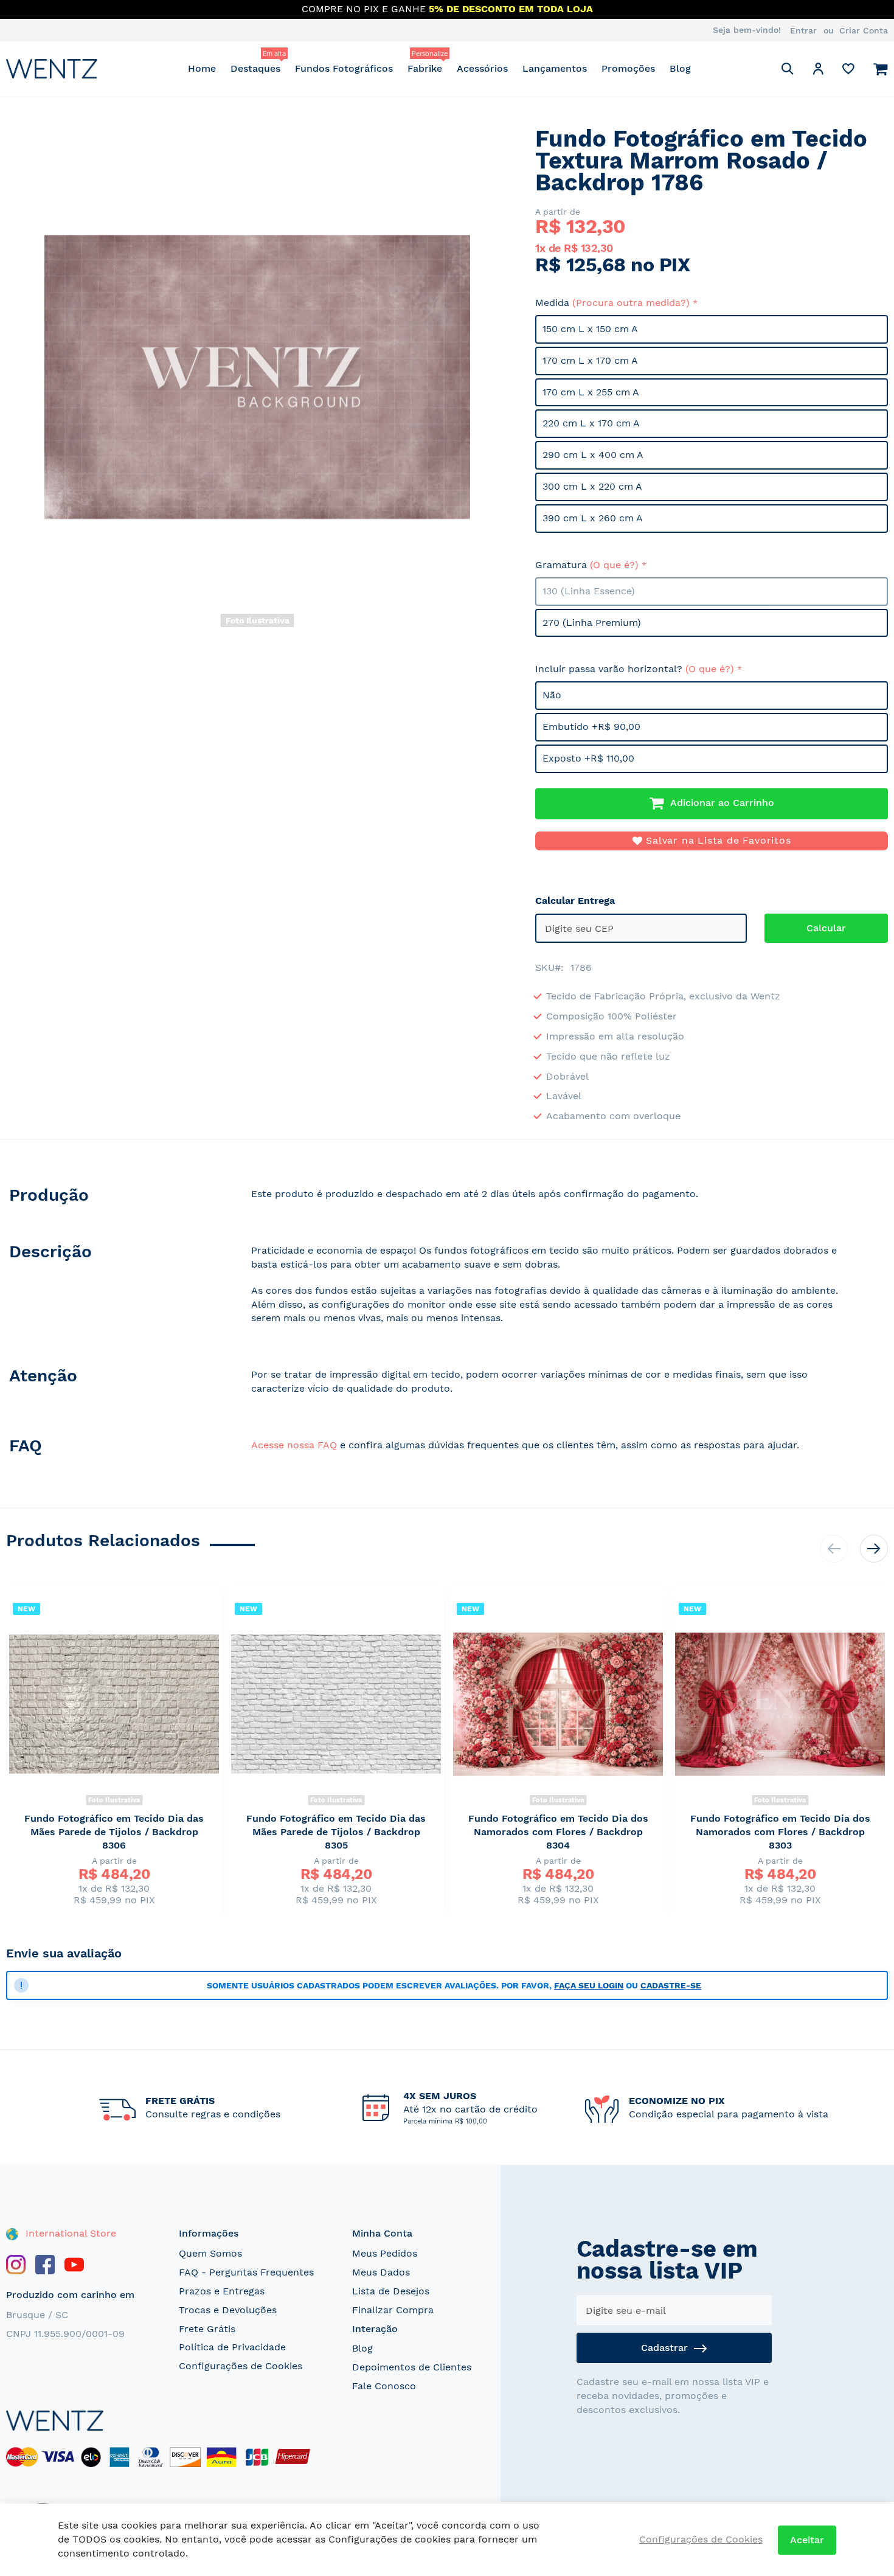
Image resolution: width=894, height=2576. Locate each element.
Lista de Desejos (391, 2291)
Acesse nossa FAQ (294, 1445)
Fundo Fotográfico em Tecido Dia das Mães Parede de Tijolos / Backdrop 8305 (336, 1832)
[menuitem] (202, 68)
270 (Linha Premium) (592, 623)
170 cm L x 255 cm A (591, 392)
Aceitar (807, 2540)
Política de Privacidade (232, 2347)
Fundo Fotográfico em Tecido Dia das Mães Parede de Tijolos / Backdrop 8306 (114, 1832)
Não (552, 695)
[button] (818, 71)
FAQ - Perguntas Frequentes (246, 2272)
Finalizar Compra (393, 2310)
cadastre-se (671, 1985)
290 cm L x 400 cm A (593, 455)
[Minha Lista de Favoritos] (848, 71)
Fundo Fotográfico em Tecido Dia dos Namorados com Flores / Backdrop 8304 (558, 1832)
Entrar (803, 30)
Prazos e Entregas (222, 2291)
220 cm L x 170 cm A (591, 423)
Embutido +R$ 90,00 (591, 727)
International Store (69, 2233)
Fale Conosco (384, 2386)
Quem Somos (210, 2253)
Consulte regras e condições (213, 2114)
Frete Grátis (207, 2329)
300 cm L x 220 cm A (592, 486)
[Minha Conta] (818, 71)
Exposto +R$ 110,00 (588, 758)
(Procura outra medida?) (631, 303)
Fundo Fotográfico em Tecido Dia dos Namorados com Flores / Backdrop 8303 (780, 1832)
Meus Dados (381, 2272)
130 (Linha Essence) (589, 591)
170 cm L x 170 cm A (590, 360)
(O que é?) (614, 565)
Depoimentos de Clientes (412, 2367)
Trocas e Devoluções (228, 2310)
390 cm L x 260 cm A (593, 518)
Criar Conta (864, 30)
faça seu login (589, 1985)
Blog (362, 2348)
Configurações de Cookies (241, 2366)
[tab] (116, 1197)
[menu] (439, 68)
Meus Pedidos (385, 2253)
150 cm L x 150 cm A (590, 329)
